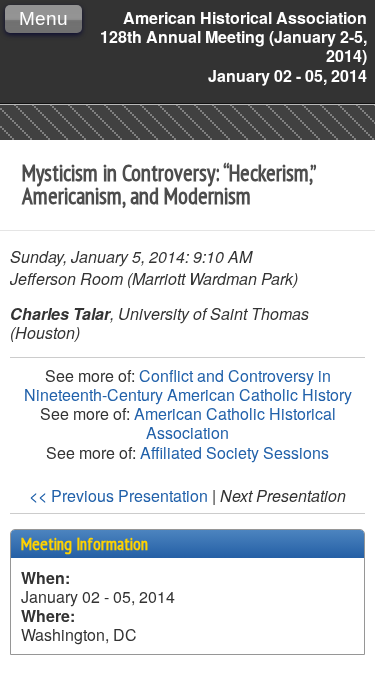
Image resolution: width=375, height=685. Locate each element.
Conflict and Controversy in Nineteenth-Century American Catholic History (188, 385)
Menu (43, 18)
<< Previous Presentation (118, 495)
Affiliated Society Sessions (234, 452)
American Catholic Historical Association (235, 423)
